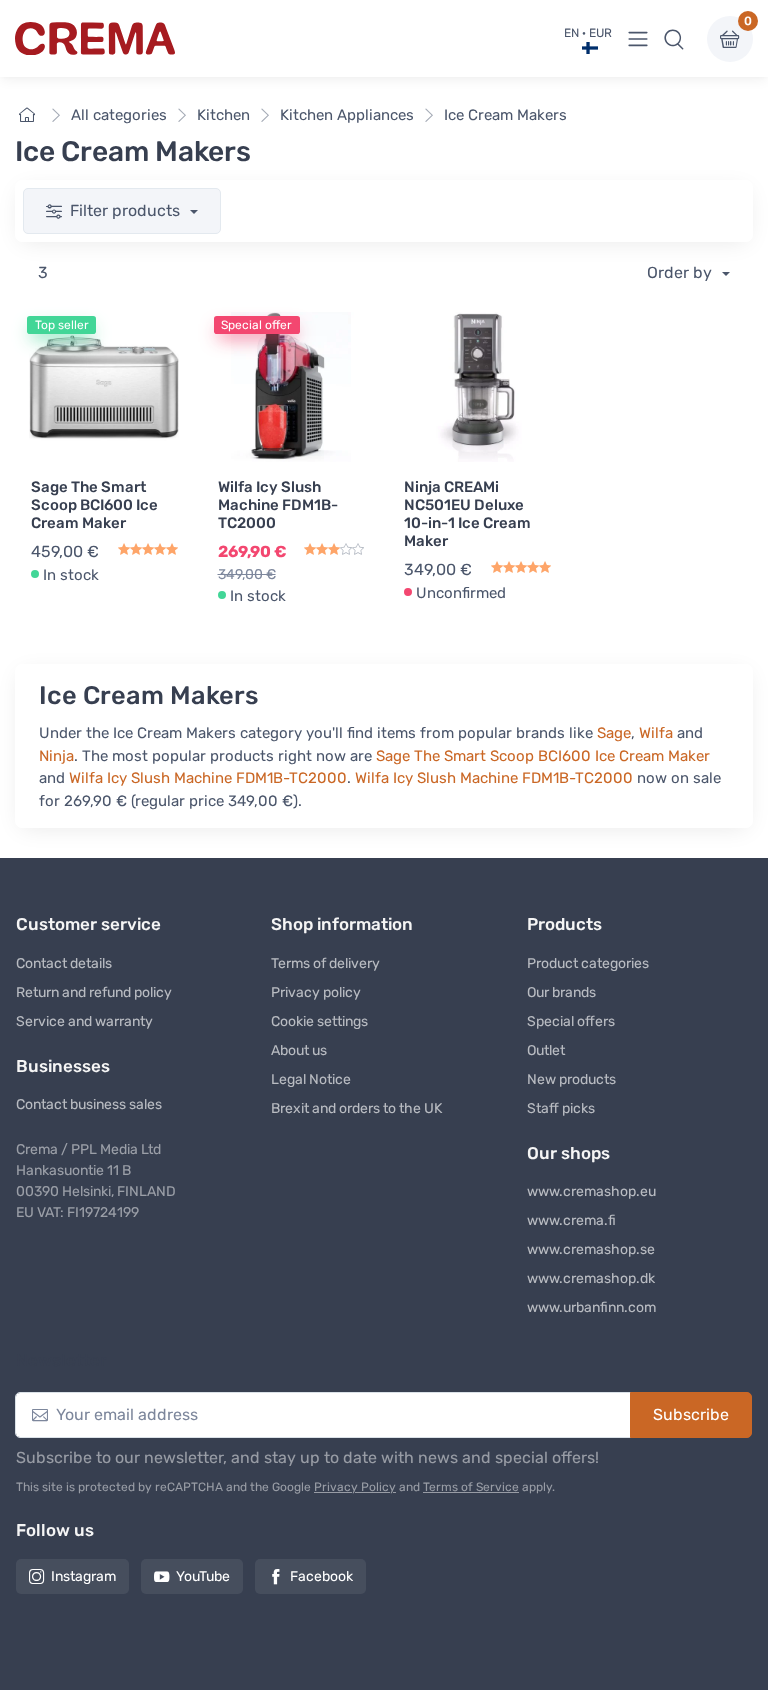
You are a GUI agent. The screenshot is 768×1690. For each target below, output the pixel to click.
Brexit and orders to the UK (356, 1108)
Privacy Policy (355, 1487)
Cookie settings (319, 1021)
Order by (681, 272)
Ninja (56, 756)
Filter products (127, 210)
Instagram (83, 1576)
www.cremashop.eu (591, 1191)
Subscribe (691, 1414)
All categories (119, 115)
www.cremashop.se (591, 1249)
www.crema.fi (571, 1220)
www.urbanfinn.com (591, 1307)
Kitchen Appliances (347, 115)
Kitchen (223, 115)
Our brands (561, 992)
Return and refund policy (94, 992)
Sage (614, 733)
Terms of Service (471, 1487)
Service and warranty (84, 1021)
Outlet (546, 1050)
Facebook (321, 1576)
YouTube (203, 1576)
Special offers (571, 1021)
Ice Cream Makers (505, 115)
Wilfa (656, 733)
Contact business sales (89, 1104)
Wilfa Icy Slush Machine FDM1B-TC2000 (278, 505)
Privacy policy (316, 992)
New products (571, 1079)
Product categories (588, 963)
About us (299, 1050)
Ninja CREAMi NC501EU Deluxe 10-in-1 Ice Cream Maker (467, 514)
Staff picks (561, 1108)
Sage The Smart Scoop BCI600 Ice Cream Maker (94, 505)
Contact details (64, 963)
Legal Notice (311, 1079)
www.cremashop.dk (591, 1278)
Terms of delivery (325, 963)
